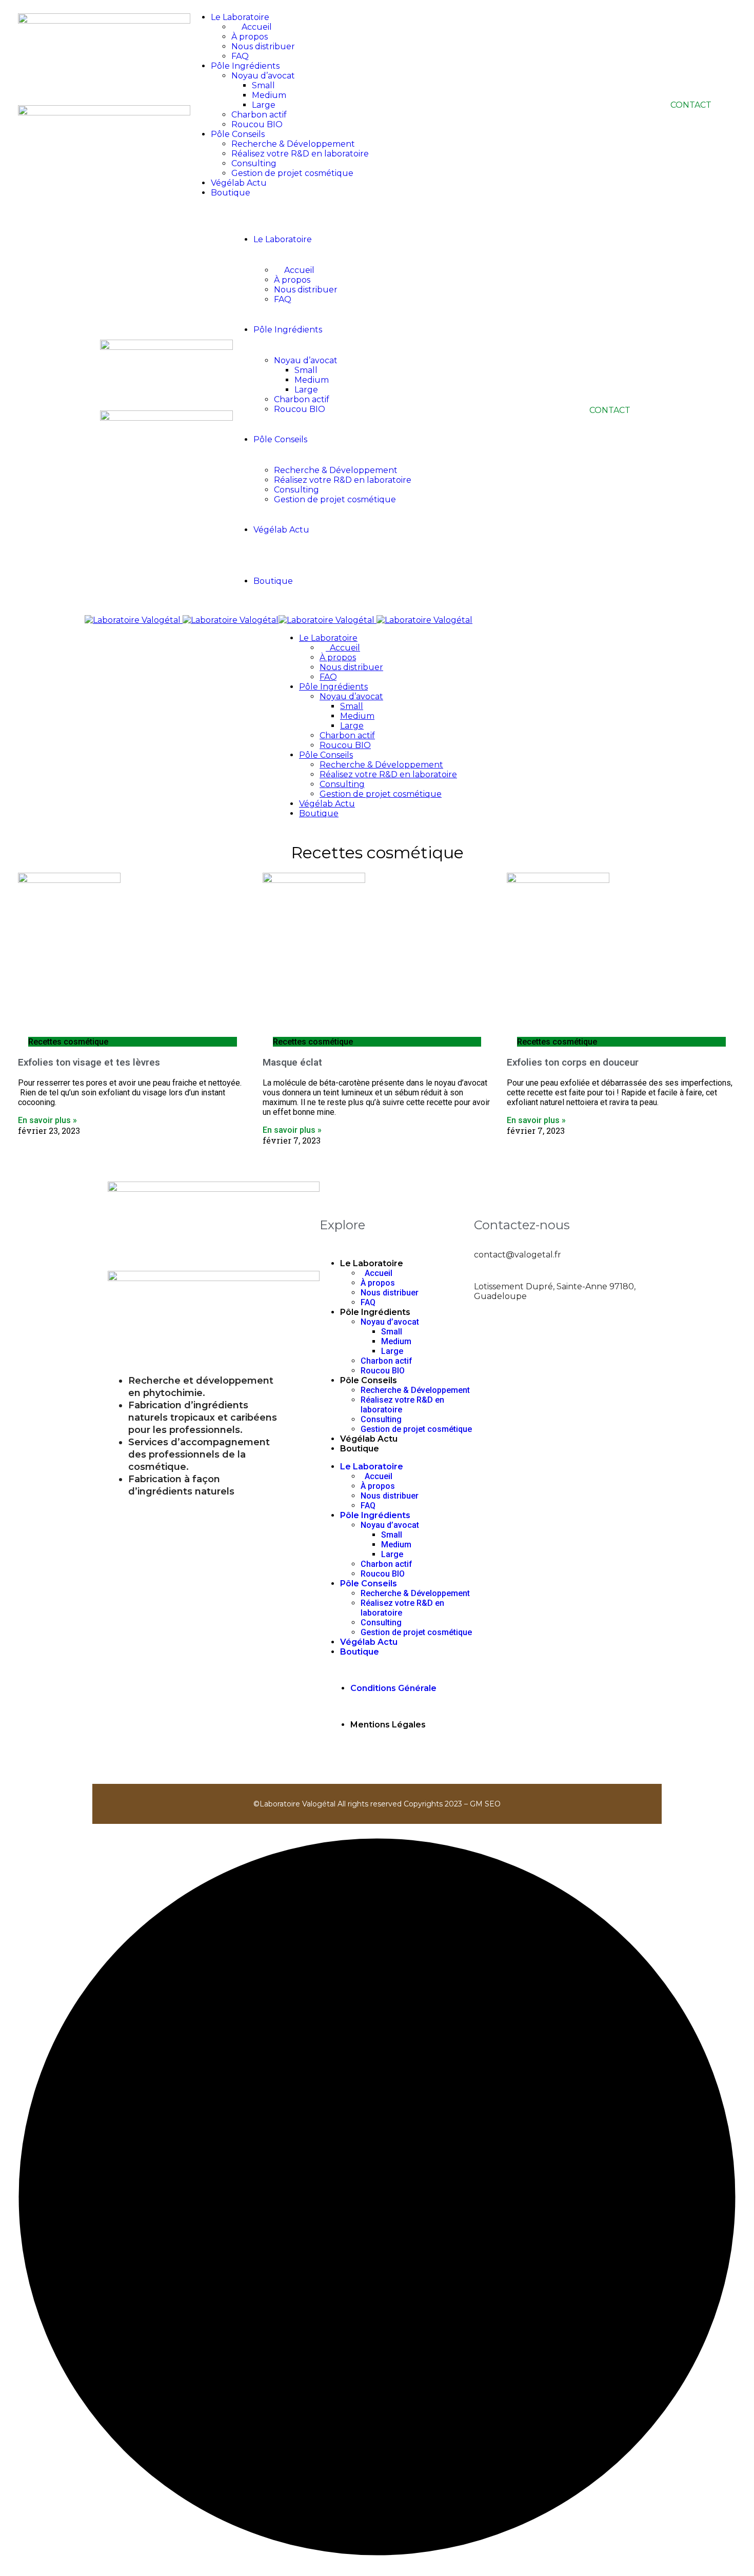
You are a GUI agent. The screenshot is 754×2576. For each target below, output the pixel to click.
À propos (378, 1283)
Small (263, 85)
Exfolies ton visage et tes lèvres (89, 1063)
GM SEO (485, 1804)
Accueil (376, 1273)
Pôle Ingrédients (245, 66)
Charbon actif (259, 115)
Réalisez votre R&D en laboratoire (300, 154)
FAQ (240, 56)
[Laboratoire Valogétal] (182, 620)
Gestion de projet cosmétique (292, 173)
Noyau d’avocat (263, 76)
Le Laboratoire (372, 1263)
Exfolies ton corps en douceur (573, 1063)
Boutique (231, 193)
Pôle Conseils (238, 134)
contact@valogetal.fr (518, 1255)
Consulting (254, 163)
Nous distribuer (263, 46)
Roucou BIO (257, 124)
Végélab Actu (239, 183)
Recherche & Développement (293, 144)
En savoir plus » (47, 1120)
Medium (269, 95)
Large (264, 105)
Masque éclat (292, 1063)
